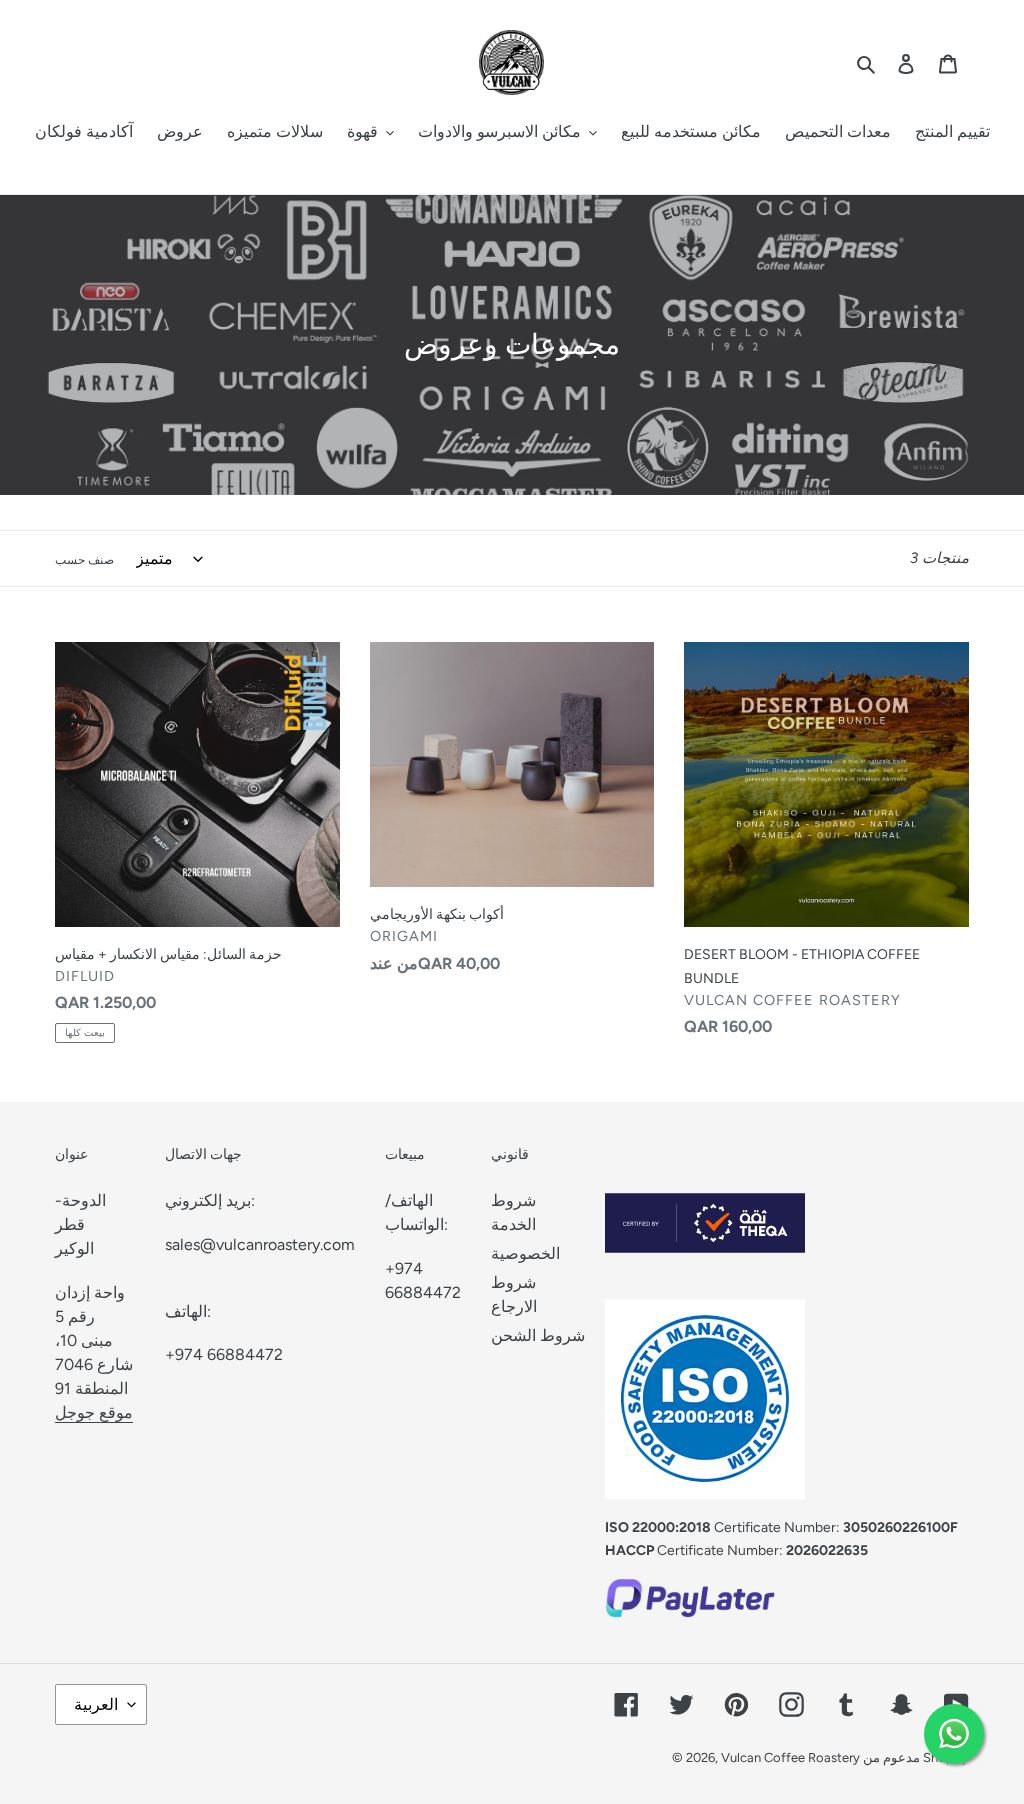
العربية (96, 1704)
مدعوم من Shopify (916, 1757)
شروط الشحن (538, 1335)
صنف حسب (84, 560)
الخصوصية (525, 1253)
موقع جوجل (94, 1412)
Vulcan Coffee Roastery (792, 1757)
